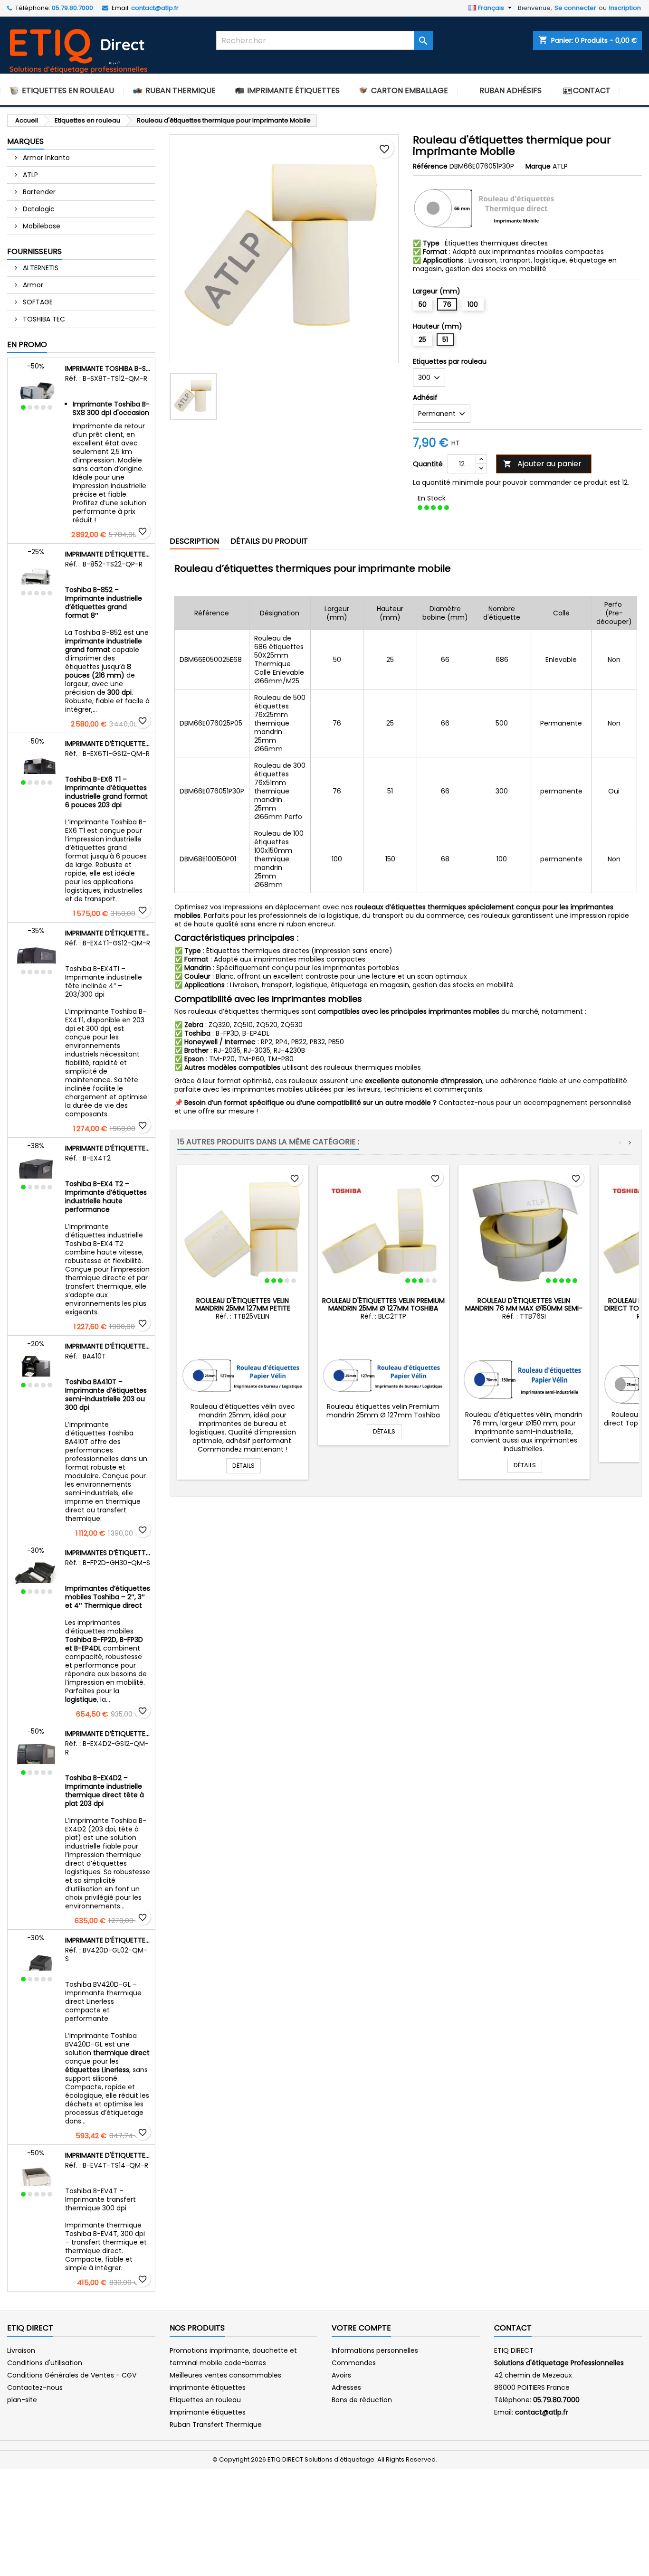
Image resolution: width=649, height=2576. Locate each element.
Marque (538, 166)
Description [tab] (194, 541)
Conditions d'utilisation (45, 2363)
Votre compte (361, 2328)
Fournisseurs (34, 251)
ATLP (29, 175)
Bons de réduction (362, 2400)
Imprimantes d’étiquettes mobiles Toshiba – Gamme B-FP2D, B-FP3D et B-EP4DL (108, 1553)
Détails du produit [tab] (269, 541)
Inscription (625, 8)
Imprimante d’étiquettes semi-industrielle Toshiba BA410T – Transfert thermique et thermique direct (108, 1346)
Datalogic (38, 209)
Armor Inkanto (45, 158)
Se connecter (575, 8)
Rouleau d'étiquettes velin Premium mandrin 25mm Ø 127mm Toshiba (383, 1304)
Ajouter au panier (542, 464)
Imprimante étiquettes (208, 2412)
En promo (27, 344)
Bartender (38, 192)
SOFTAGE (37, 302)
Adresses (346, 2387)
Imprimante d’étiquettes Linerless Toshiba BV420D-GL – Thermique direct (108, 1940)
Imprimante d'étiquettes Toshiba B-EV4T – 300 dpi (108, 2155)
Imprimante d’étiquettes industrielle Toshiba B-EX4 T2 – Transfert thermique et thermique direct (108, 1148)
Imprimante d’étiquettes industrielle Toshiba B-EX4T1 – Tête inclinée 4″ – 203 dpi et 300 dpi (108, 933)
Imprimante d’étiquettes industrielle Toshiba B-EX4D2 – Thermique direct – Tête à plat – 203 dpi (108, 1734)
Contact (513, 2328)
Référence (430, 166)
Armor (32, 285)
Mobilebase (41, 226)
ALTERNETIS (40, 268)
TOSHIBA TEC (43, 319)
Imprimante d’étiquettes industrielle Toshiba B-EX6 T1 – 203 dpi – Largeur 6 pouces (108, 744)
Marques (25, 141)
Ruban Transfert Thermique (216, 2425)
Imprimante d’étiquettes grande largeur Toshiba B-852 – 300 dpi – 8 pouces (108, 554)
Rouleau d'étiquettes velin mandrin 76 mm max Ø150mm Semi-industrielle (524, 1308)
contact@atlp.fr (155, 8)
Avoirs (341, 2375)
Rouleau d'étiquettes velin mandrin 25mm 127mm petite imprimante (243, 1308)
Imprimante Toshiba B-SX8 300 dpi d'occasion (108, 368)
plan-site (22, 2400)
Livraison (21, 2350)
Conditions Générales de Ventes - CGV (72, 2375)
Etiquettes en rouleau (205, 2400)
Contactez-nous (35, 2387)
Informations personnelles (375, 2350)
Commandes (354, 2363)
